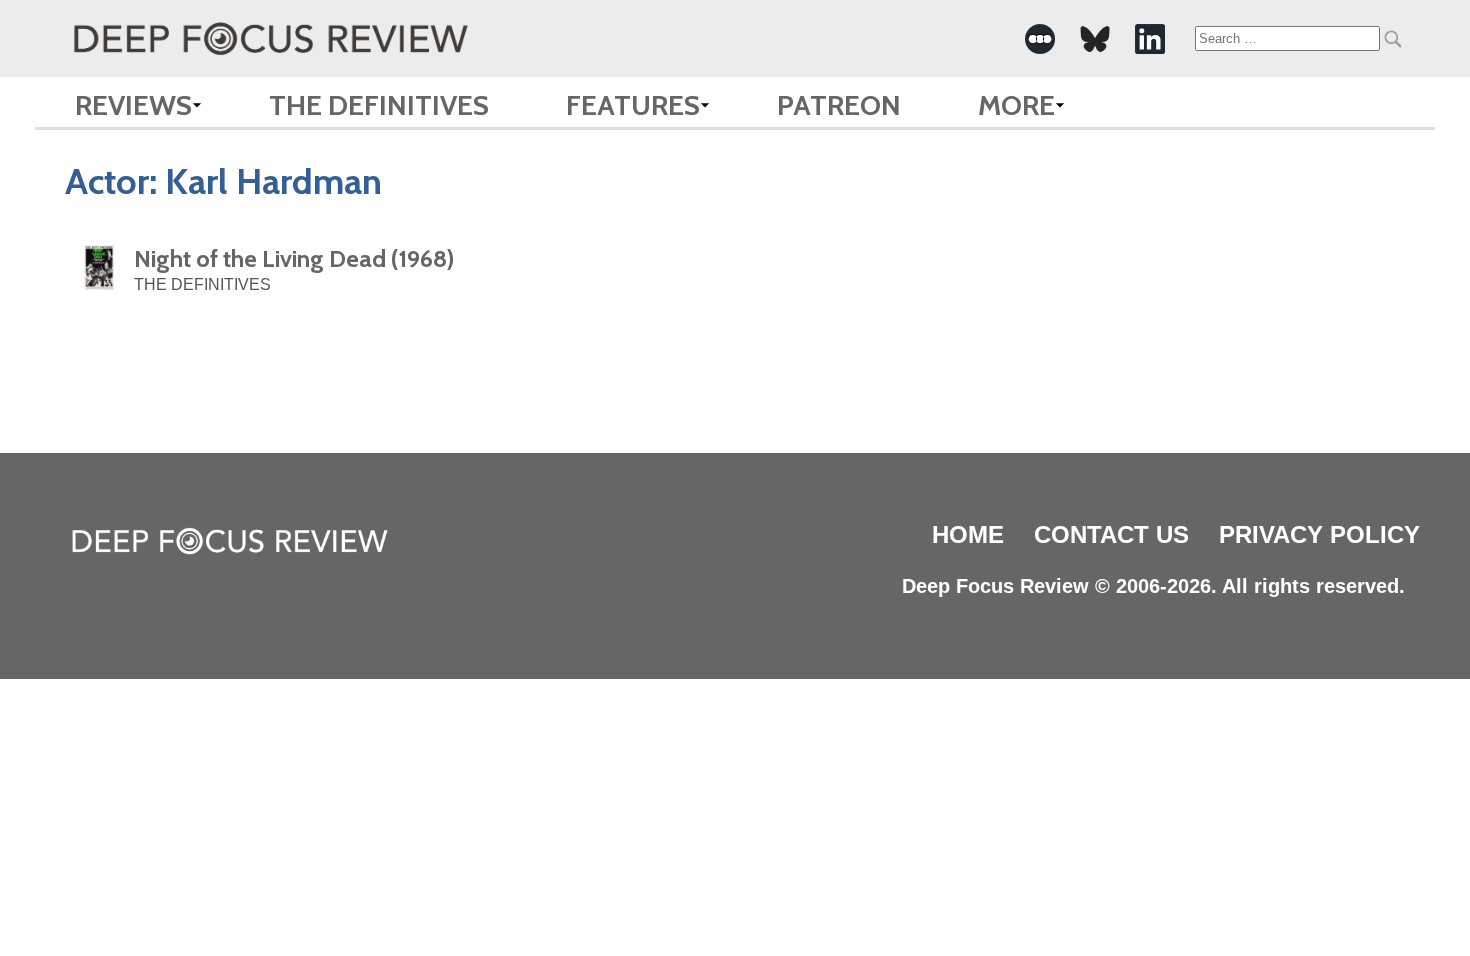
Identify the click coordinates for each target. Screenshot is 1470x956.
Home (968, 534)
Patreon (839, 105)
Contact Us (1111, 534)
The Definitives (379, 105)
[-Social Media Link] (1040, 39)
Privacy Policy (1319, 534)
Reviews (133, 105)
